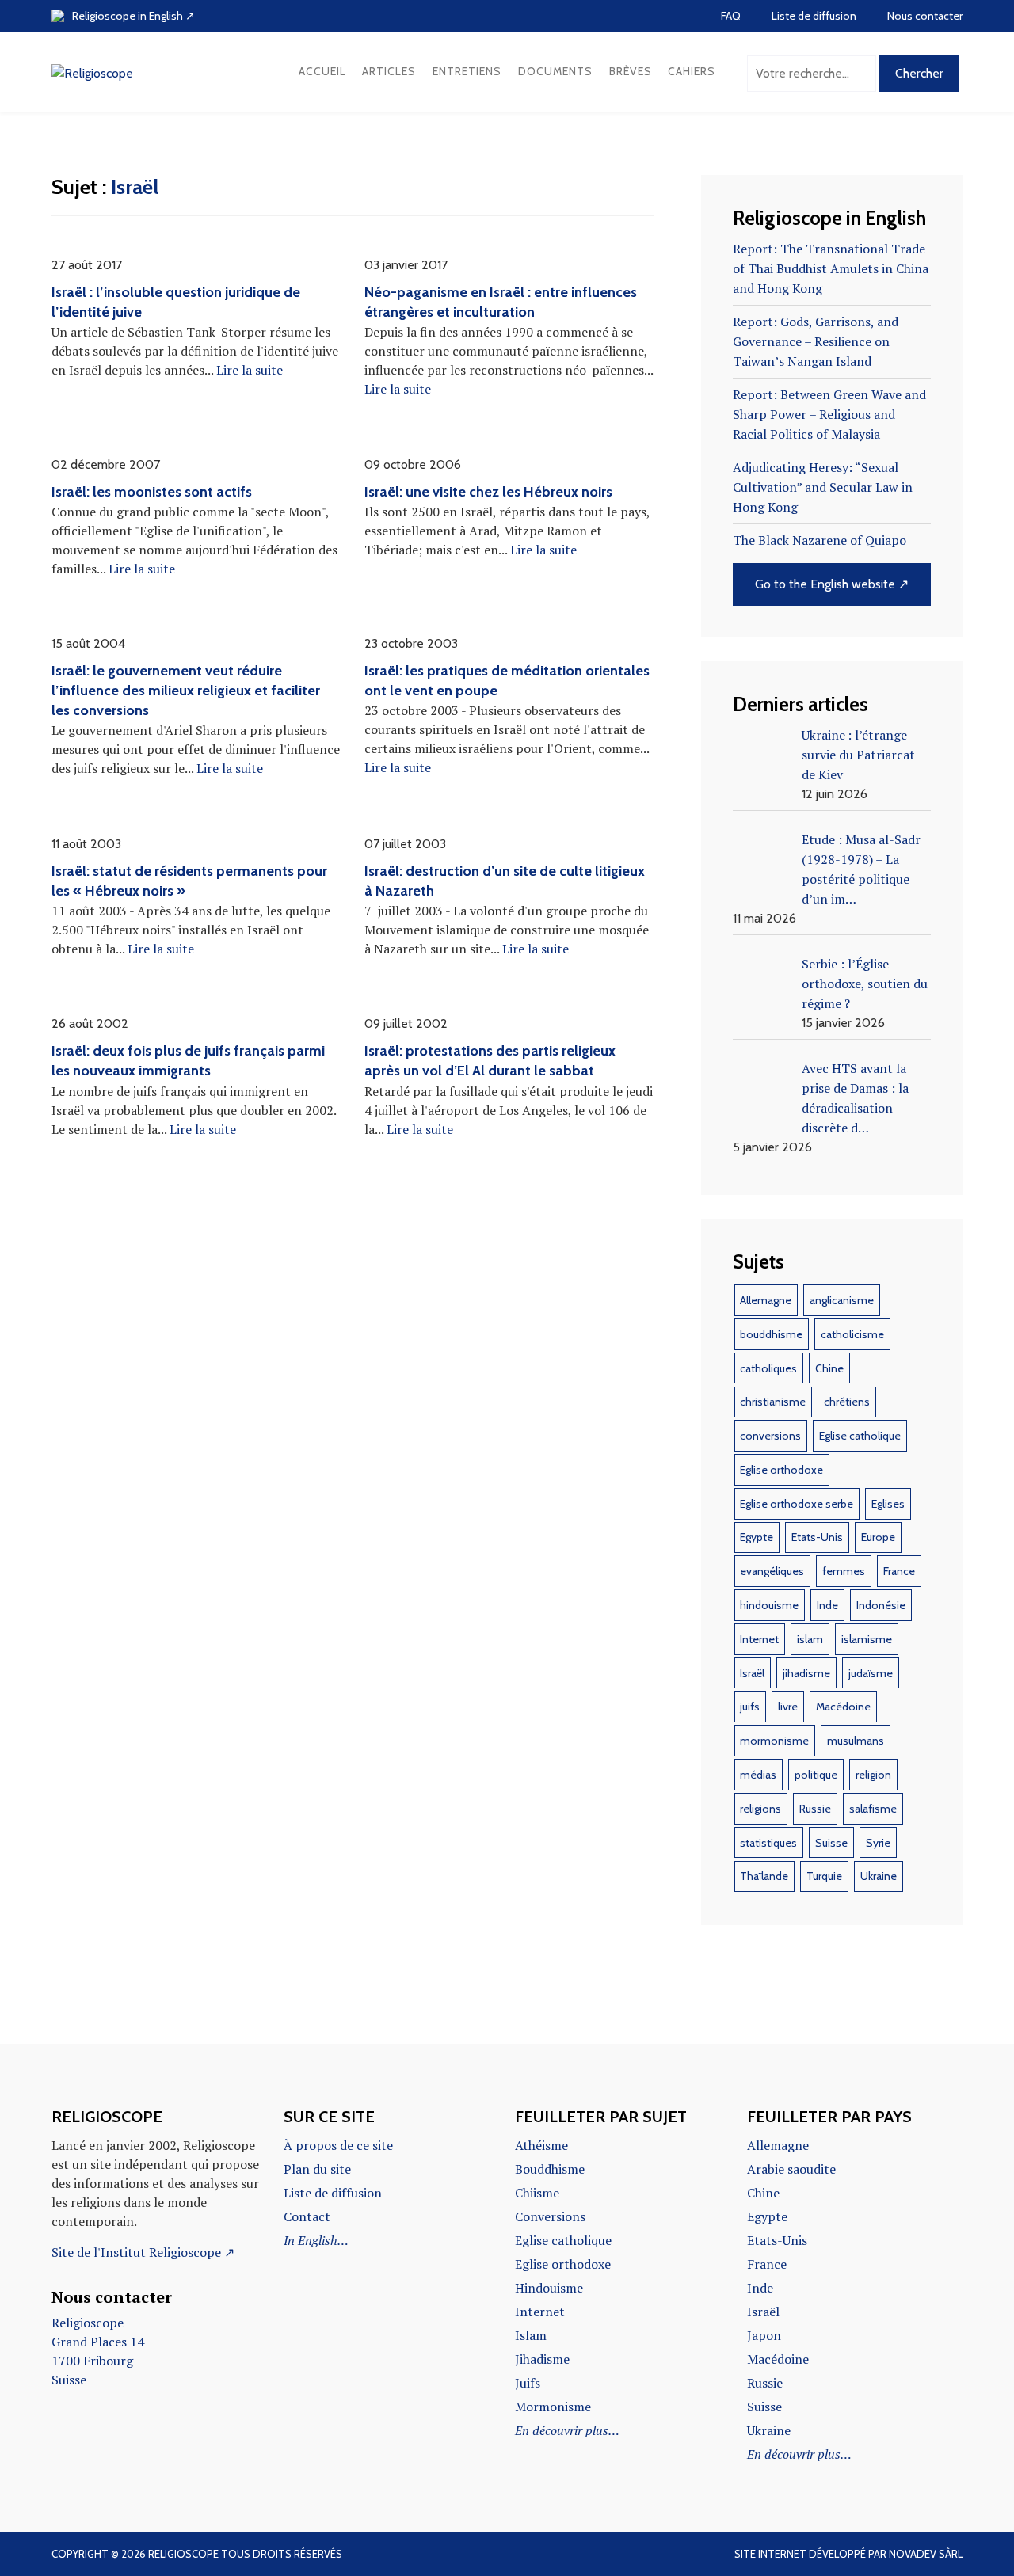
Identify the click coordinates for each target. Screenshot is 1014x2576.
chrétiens (847, 1402)
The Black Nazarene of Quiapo (820, 540)
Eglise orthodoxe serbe (797, 1504)
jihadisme (806, 1673)
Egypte (757, 1537)
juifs (750, 1707)
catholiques (768, 1368)
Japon (764, 2335)
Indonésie (881, 1605)
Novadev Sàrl (926, 2554)
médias (758, 1775)
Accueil (322, 71)
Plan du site (317, 2169)
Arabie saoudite (791, 2169)
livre (788, 1707)
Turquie (824, 1876)
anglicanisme (842, 1300)
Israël (752, 1673)
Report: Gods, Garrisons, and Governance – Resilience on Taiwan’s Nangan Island (816, 341)
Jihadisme (542, 2359)
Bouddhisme (550, 2169)
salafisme (873, 1809)
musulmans (856, 1741)
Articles (389, 71)
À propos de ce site (338, 2145)
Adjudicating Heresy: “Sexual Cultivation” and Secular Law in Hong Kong (823, 487)
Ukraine (879, 1876)
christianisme (773, 1402)
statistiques (768, 1843)
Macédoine (843, 1707)
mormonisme (774, 1741)
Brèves (631, 71)
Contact (307, 2216)
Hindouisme (549, 2288)
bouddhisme (771, 1334)
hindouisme (769, 1605)
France (899, 1571)
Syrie (878, 1843)
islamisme (867, 1639)
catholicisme (852, 1334)
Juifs (528, 2383)
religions (760, 1809)
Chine (829, 1368)
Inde (827, 1605)
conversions (770, 1436)
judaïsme (871, 1673)
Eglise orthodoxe (781, 1470)
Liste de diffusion (814, 16)
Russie (815, 1809)
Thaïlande (764, 1876)
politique (816, 1775)
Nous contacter (925, 16)
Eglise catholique (860, 1436)
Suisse (831, 1843)
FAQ (731, 16)
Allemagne (766, 1300)
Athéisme (541, 2145)
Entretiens (467, 71)
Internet (759, 1639)
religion (873, 1775)
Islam (531, 2335)
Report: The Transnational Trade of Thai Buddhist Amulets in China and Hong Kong (831, 268)
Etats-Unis (817, 1537)
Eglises (888, 1504)
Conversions (550, 2216)
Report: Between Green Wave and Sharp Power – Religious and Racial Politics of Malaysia (829, 414)
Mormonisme (553, 2407)
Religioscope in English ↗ (133, 16)
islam (810, 1639)
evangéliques (772, 1571)
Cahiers (692, 71)
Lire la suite (250, 370)
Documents (555, 71)
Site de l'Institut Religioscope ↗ (143, 2252)
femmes (844, 1571)
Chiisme (537, 2193)
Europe (878, 1537)
